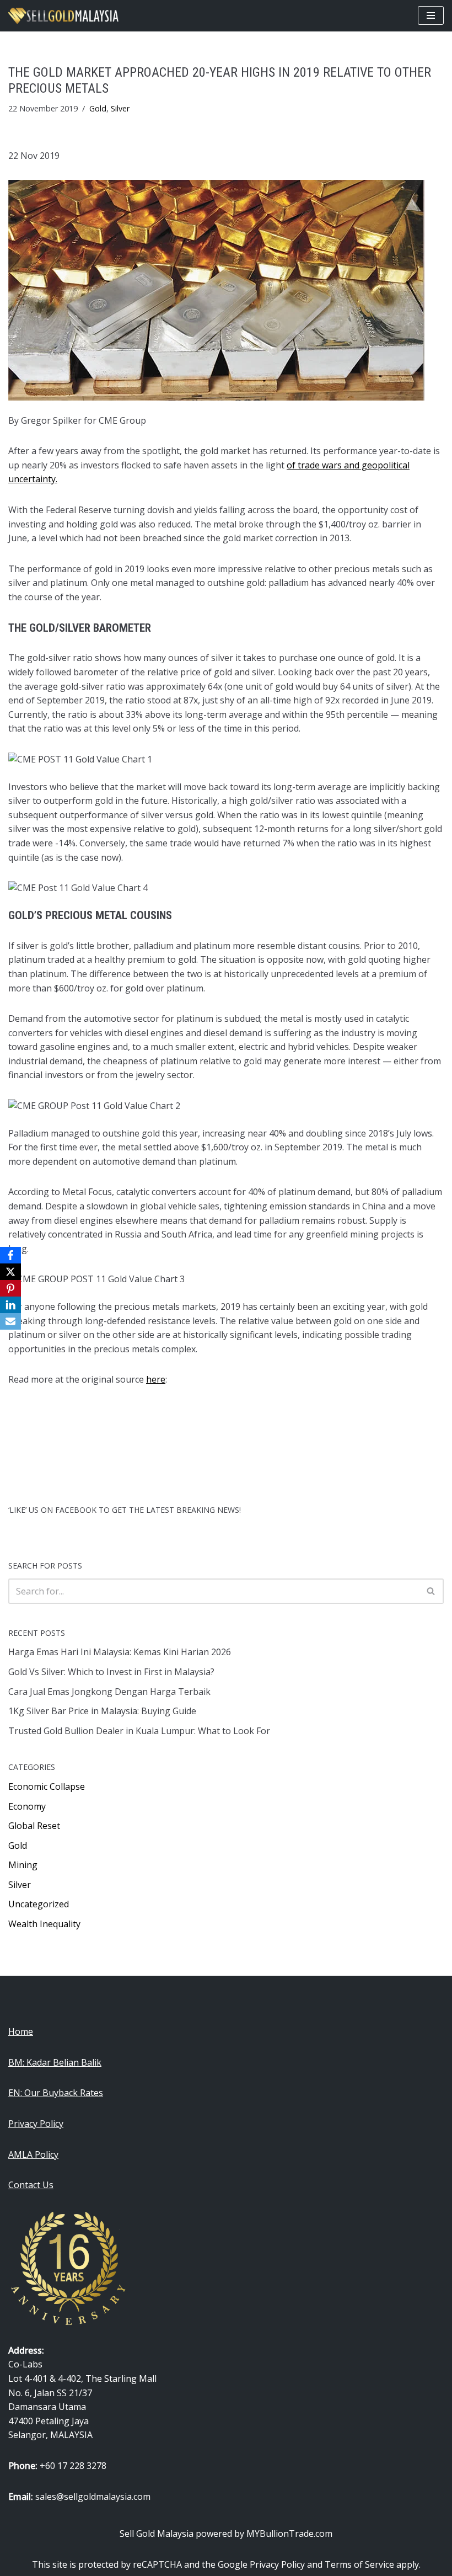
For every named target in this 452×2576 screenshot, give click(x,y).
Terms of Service (359, 2564)
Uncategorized (39, 1904)
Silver (120, 108)
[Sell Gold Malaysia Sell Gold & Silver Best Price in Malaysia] (63, 16)
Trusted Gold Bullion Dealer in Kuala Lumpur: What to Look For (139, 1731)
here (156, 1379)
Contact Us (31, 2185)
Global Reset (34, 1826)
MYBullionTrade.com (289, 2534)
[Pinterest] (10, 1288)
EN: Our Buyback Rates (56, 2093)
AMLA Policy (33, 2154)
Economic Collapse (47, 1786)
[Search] (431, 1591)
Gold (98, 108)
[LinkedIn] (10, 1305)
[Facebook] (10, 1255)
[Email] (10, 1321)
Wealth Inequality (44, 1924)
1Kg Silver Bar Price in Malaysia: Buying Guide (102, 1711)
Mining (23, 1865)
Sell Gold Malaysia (157, 2534)
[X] (10, 1272)
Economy (27, 1806)
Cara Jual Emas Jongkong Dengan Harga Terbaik (109, 1692)
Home (21, 2031)
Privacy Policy (36, 2124)
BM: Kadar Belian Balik (55, 2062)
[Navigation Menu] (431, 15)
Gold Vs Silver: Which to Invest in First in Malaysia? (111, 1672)
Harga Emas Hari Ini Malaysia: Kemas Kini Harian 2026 (120, 1652)
